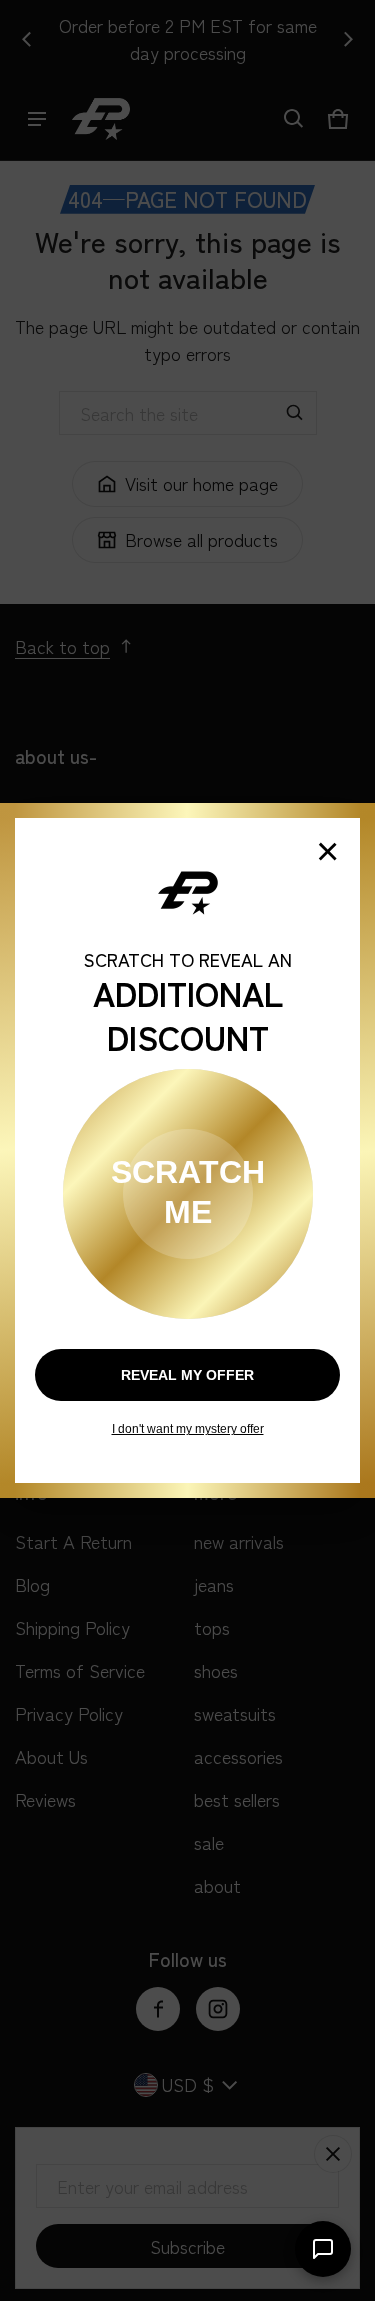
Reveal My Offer (187, 1375)
